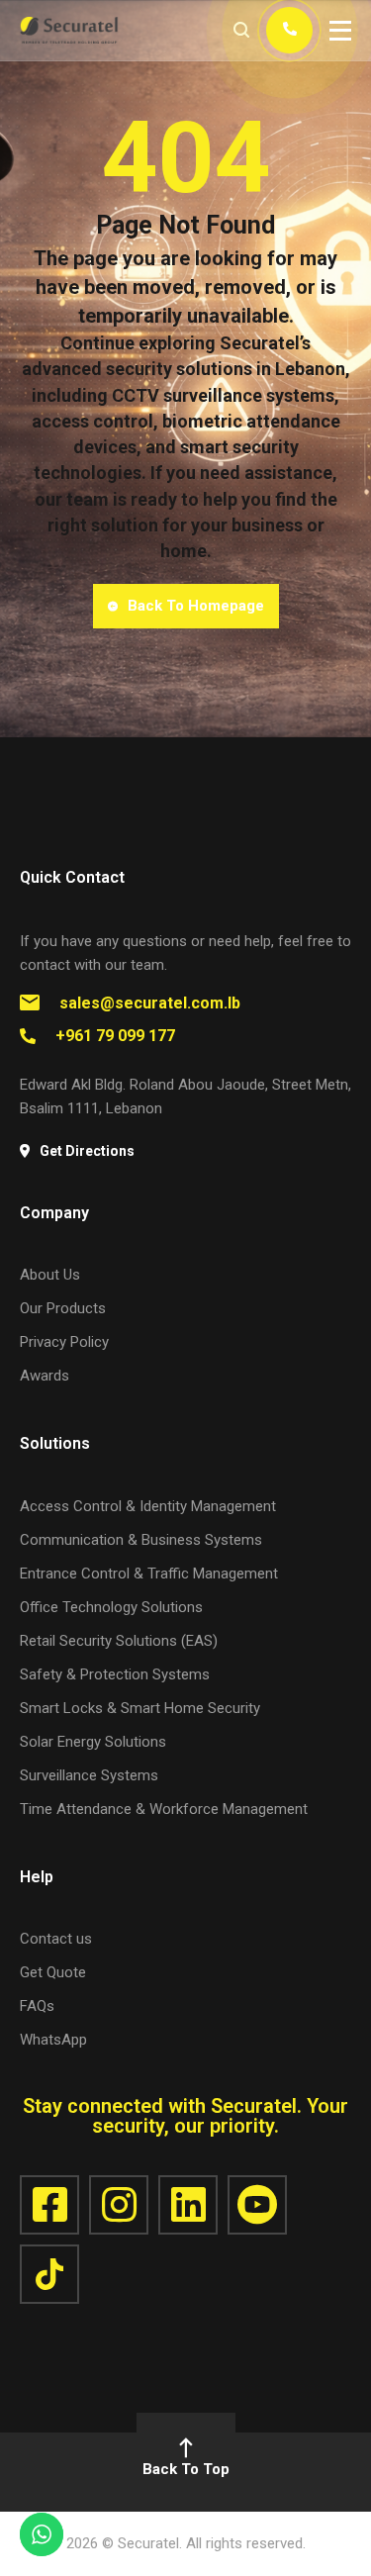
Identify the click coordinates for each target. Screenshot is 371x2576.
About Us (50, 1275)
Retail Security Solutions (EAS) (119, 1641)
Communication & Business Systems (141, 1540)
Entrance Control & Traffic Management (149, 1574)
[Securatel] (69, 30)
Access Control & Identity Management (148, 1506)
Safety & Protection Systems (115, 1674)
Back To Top (186, 2469)
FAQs (37, 2006)
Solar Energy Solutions (93, 1742)
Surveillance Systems (89, 1775)
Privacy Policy (64, 1342)
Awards (45, 1376)
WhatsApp (53, 2040)
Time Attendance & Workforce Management (164, 1809)
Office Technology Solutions (111, 1607)
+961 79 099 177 (115, 1036)
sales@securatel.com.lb (150, 1003)
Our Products (63, 1308)
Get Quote (53, 1972)
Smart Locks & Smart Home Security (140, 1708)
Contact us (56, 1939)
